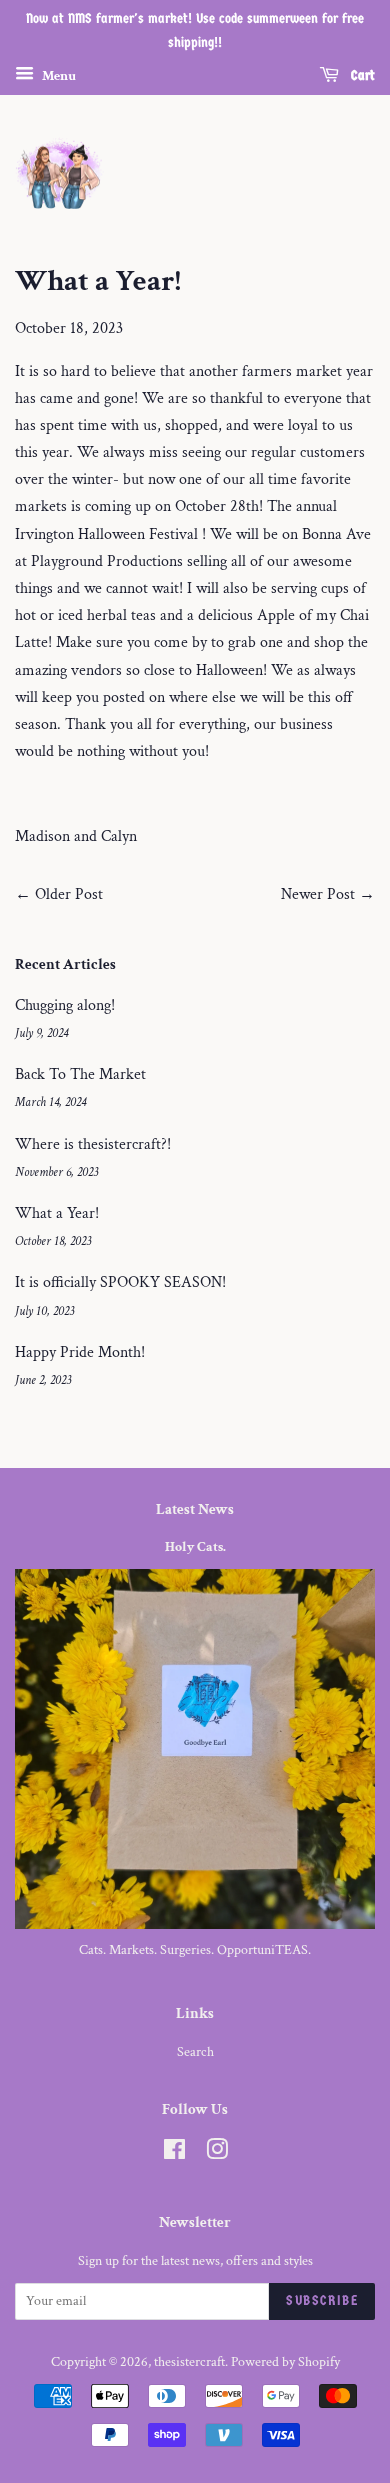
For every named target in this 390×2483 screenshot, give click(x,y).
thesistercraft (189, 2362)
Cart (361, 75)
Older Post (69, 894)
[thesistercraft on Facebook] (174, 2154)
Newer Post (318, 894)
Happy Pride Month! (80, 1352)
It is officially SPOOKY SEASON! (120, 1282)
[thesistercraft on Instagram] (217, 2154)
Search (195, 2052)
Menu (57, 75)
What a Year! (57, 1213)
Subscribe (322, 2300)
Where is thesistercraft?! (93, 1144)
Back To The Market (80, 1074)
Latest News (195, 1509)
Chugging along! (65, 1005)
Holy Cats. (195, 1547)
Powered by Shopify (285, 2362)
